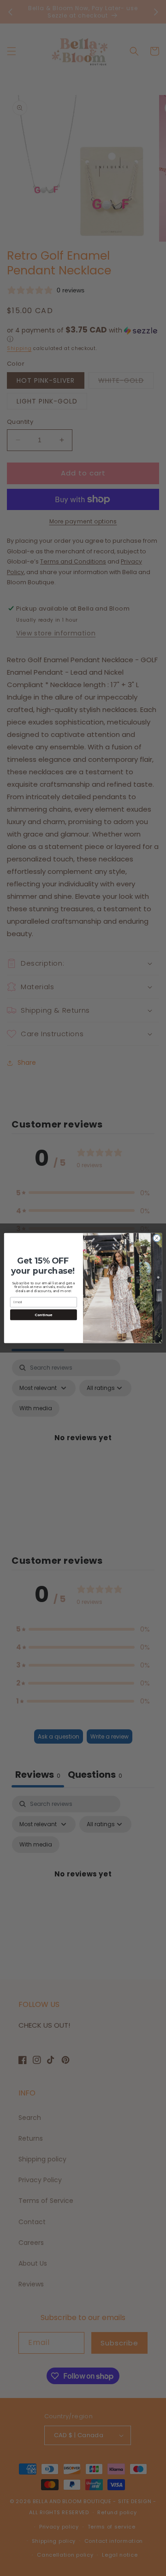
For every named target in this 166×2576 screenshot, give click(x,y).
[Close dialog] (157, 1238)
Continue (43, 1315)
